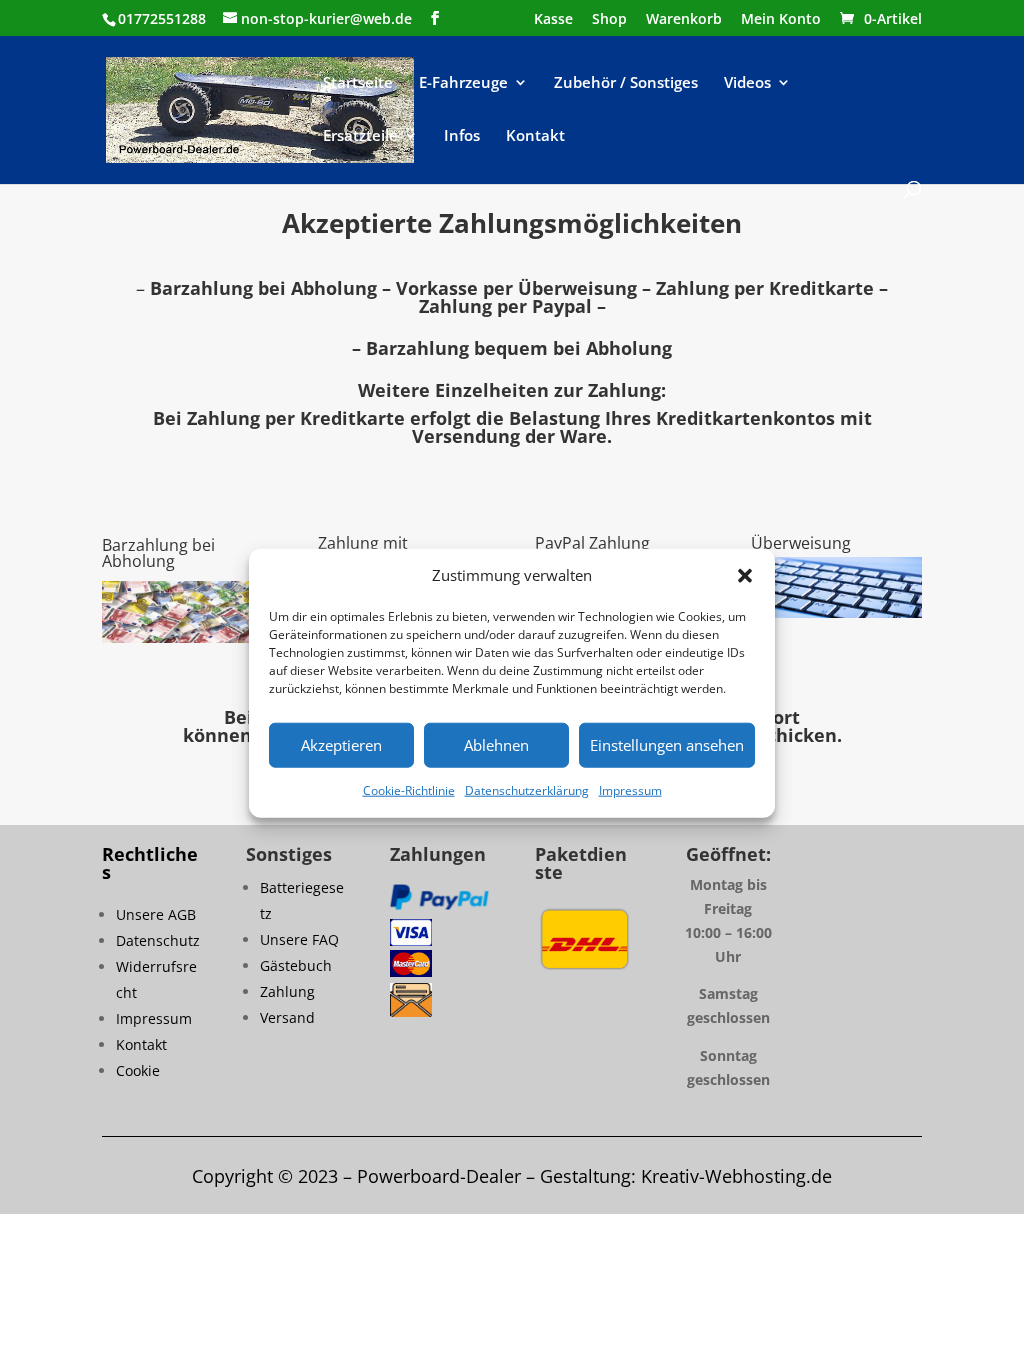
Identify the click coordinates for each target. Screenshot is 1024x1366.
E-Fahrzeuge (463, 83)
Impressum (630, 790)
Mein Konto (781, 20)
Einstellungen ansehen (667, 745)
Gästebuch (296, 965)
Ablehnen (496, 745)
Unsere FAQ (299, 939)
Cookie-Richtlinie (409, 790)
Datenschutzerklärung (527, 790)
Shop (609, 20)
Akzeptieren (341, 745)
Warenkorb (684, 20)
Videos (747, 83)
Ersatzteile (360, 136)
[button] (745, 576)
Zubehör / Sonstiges (626, 83)
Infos (462, 136)
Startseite (358, 83)
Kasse (553, 20)
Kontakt (535, 136)
